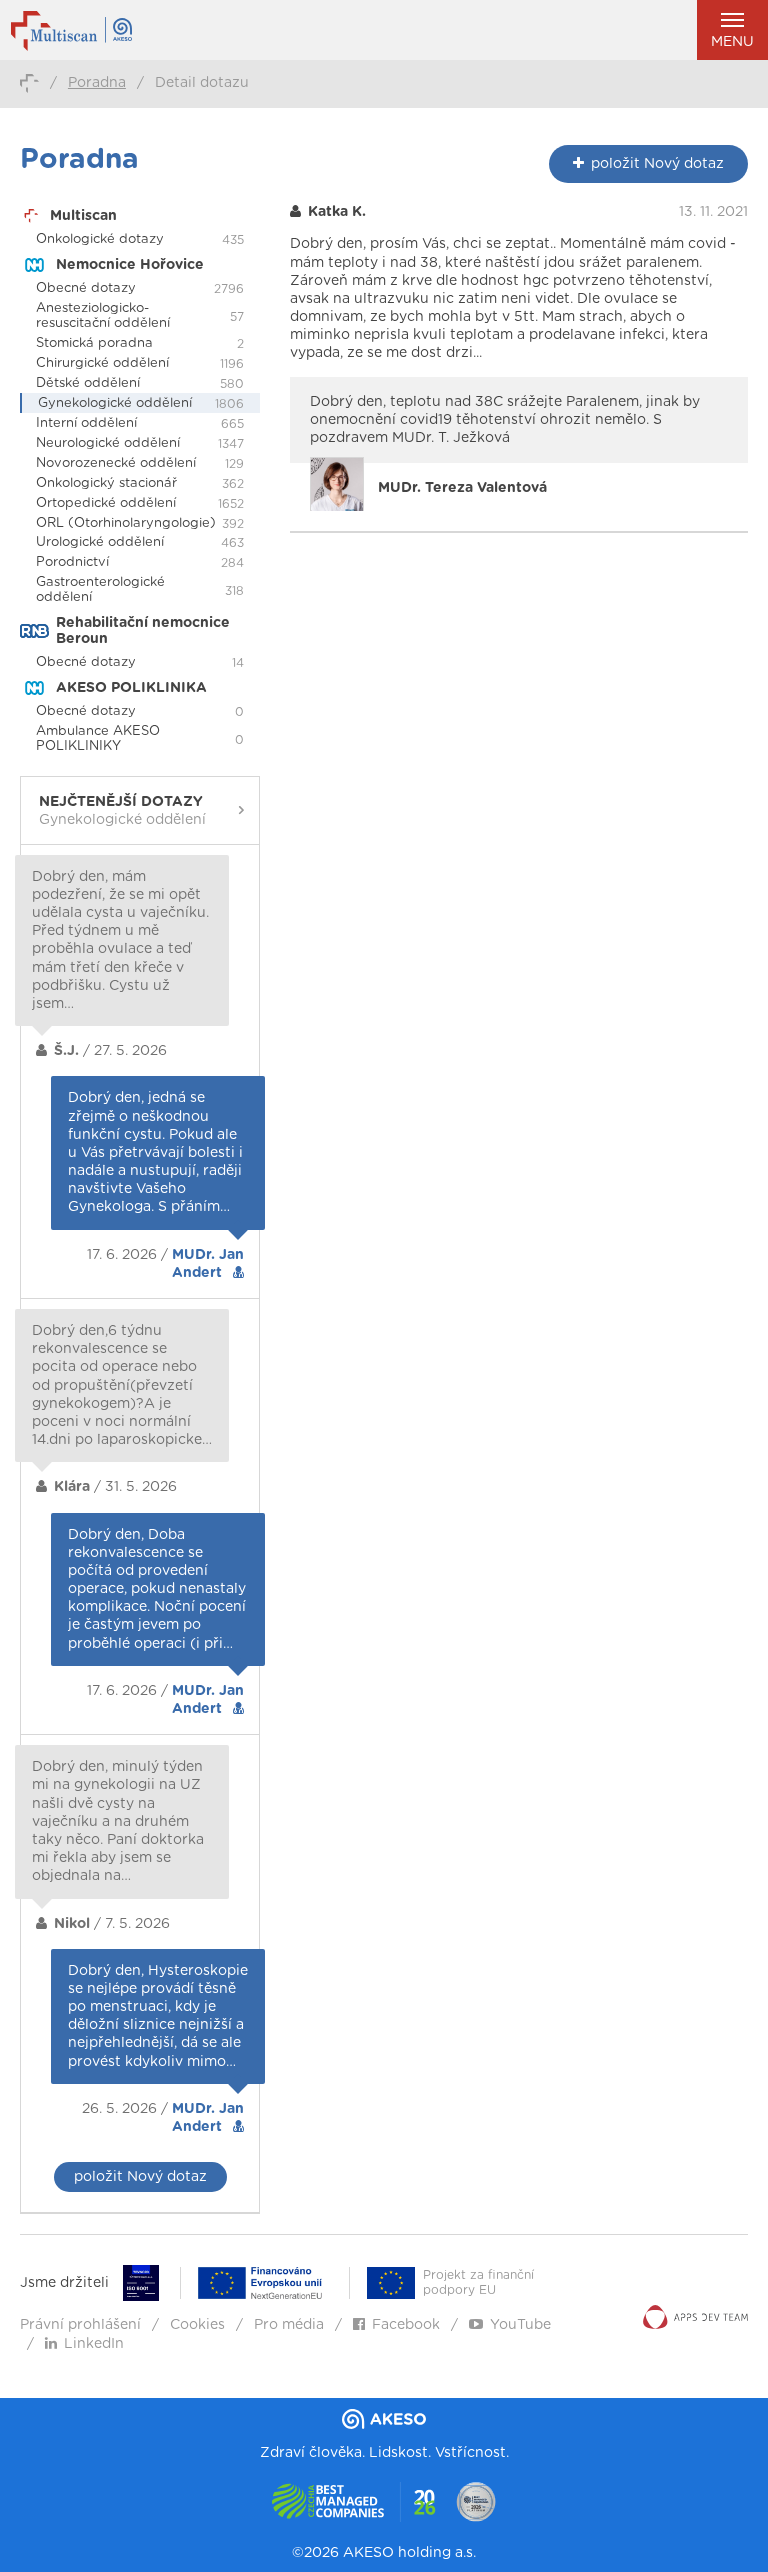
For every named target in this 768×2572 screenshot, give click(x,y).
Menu (732, 42)
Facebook (406, 2325)
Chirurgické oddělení (102, 363)
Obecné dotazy (86, 288)
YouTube (520, 2325)
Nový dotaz (657, 164)
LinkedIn (94, 2344)
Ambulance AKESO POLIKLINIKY (98, 739)
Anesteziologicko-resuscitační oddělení (103, 316)
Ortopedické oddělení (106, 503)
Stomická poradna (94, 343)
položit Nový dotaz (140, 2177)
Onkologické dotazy (100, 239)
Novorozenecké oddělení (116, 463)
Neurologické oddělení (108, 443)
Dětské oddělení (88, 383)
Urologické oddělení (100, 542)
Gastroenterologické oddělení (100, 590)
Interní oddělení (86, 423)
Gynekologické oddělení (115, 403)
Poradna (97, 83)
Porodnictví (72, 562)
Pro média (289, 2325)
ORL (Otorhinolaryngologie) (126, 523)
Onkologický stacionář (106, 483)
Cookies (197, 2325)
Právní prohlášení (80, 2325)
